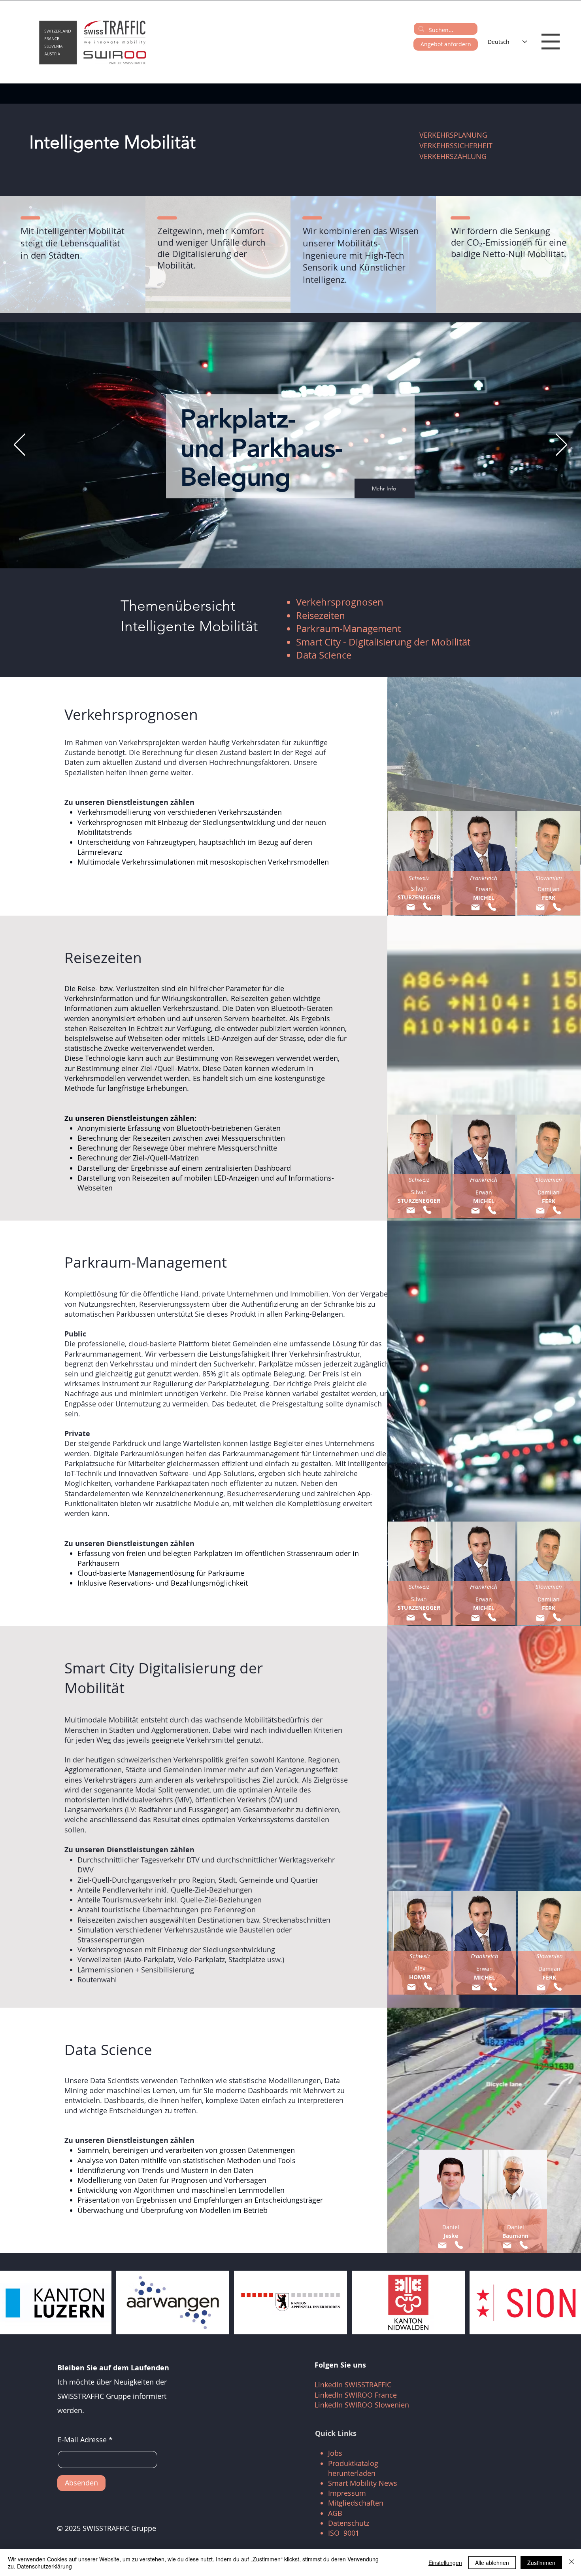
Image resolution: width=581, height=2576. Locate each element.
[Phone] (427, 907)
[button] (551, 42)
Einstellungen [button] (445, 2563)
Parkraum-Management (348, 628)
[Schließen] (572, 2563)
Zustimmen (541, 2563)
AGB (335, 2513)
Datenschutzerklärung (44, 2566)
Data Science (324, 655)
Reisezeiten (321, 615)
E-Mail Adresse (82, 2440)
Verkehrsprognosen (340, 602)
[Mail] (410, 907)
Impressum (347, 2493)
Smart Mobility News (363, 2483)
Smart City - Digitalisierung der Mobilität (383, 642)
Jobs (335, 2453)
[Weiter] (561, 445)
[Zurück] (20, 445)
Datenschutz (349, 2523)
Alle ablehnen (492, 2563)
